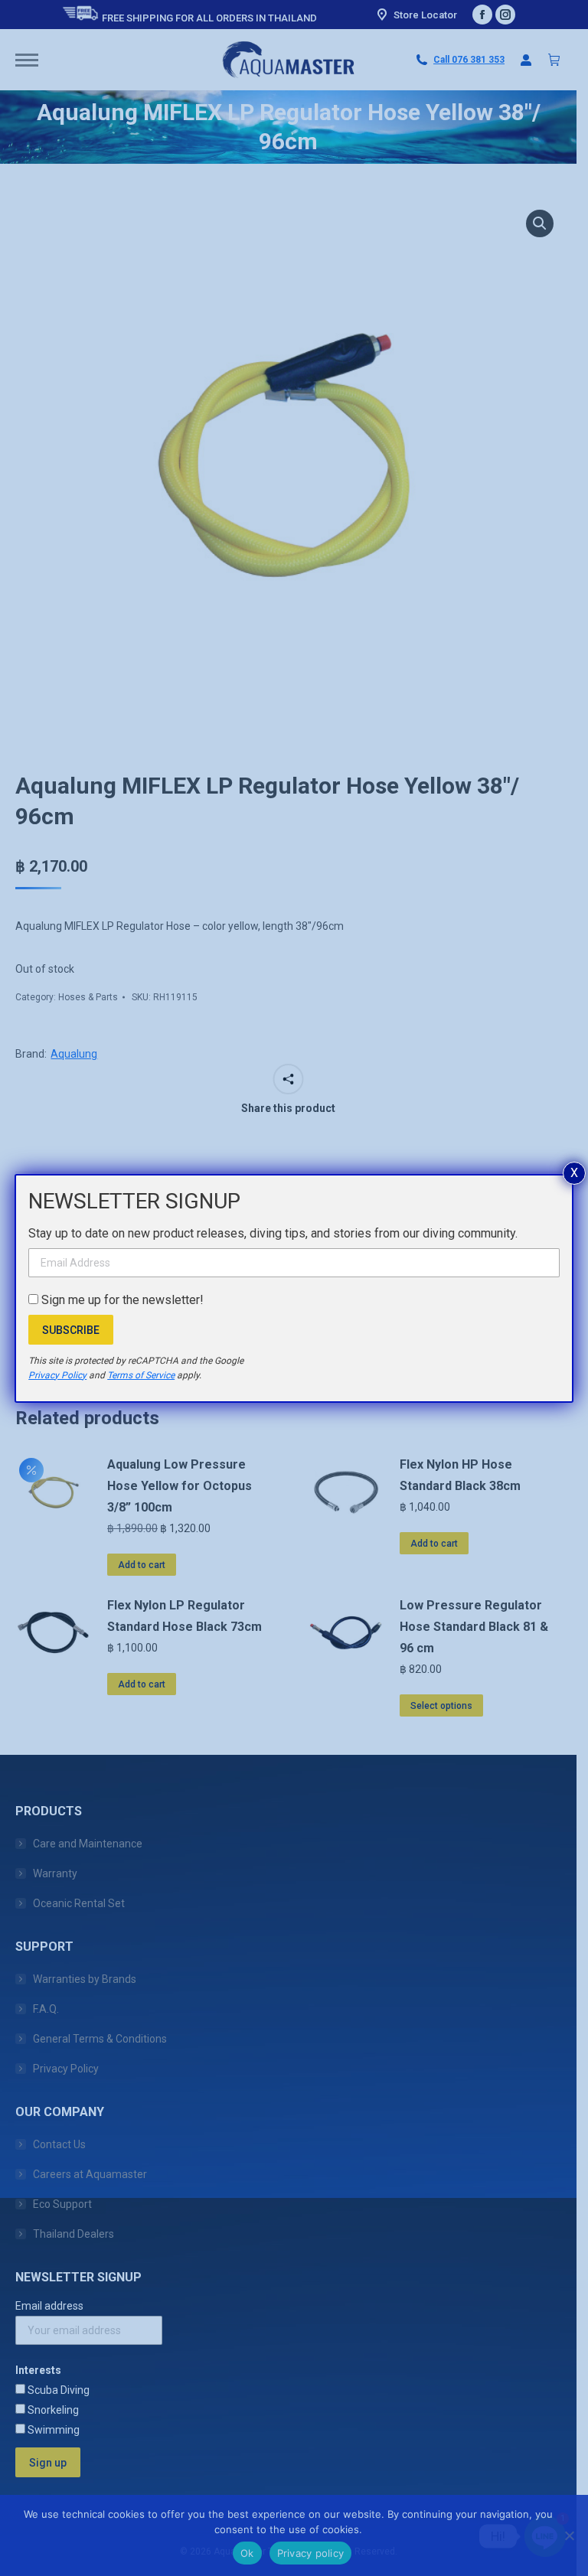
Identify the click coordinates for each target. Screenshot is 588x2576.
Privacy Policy (57, 1375)
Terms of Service (141, 1375)
